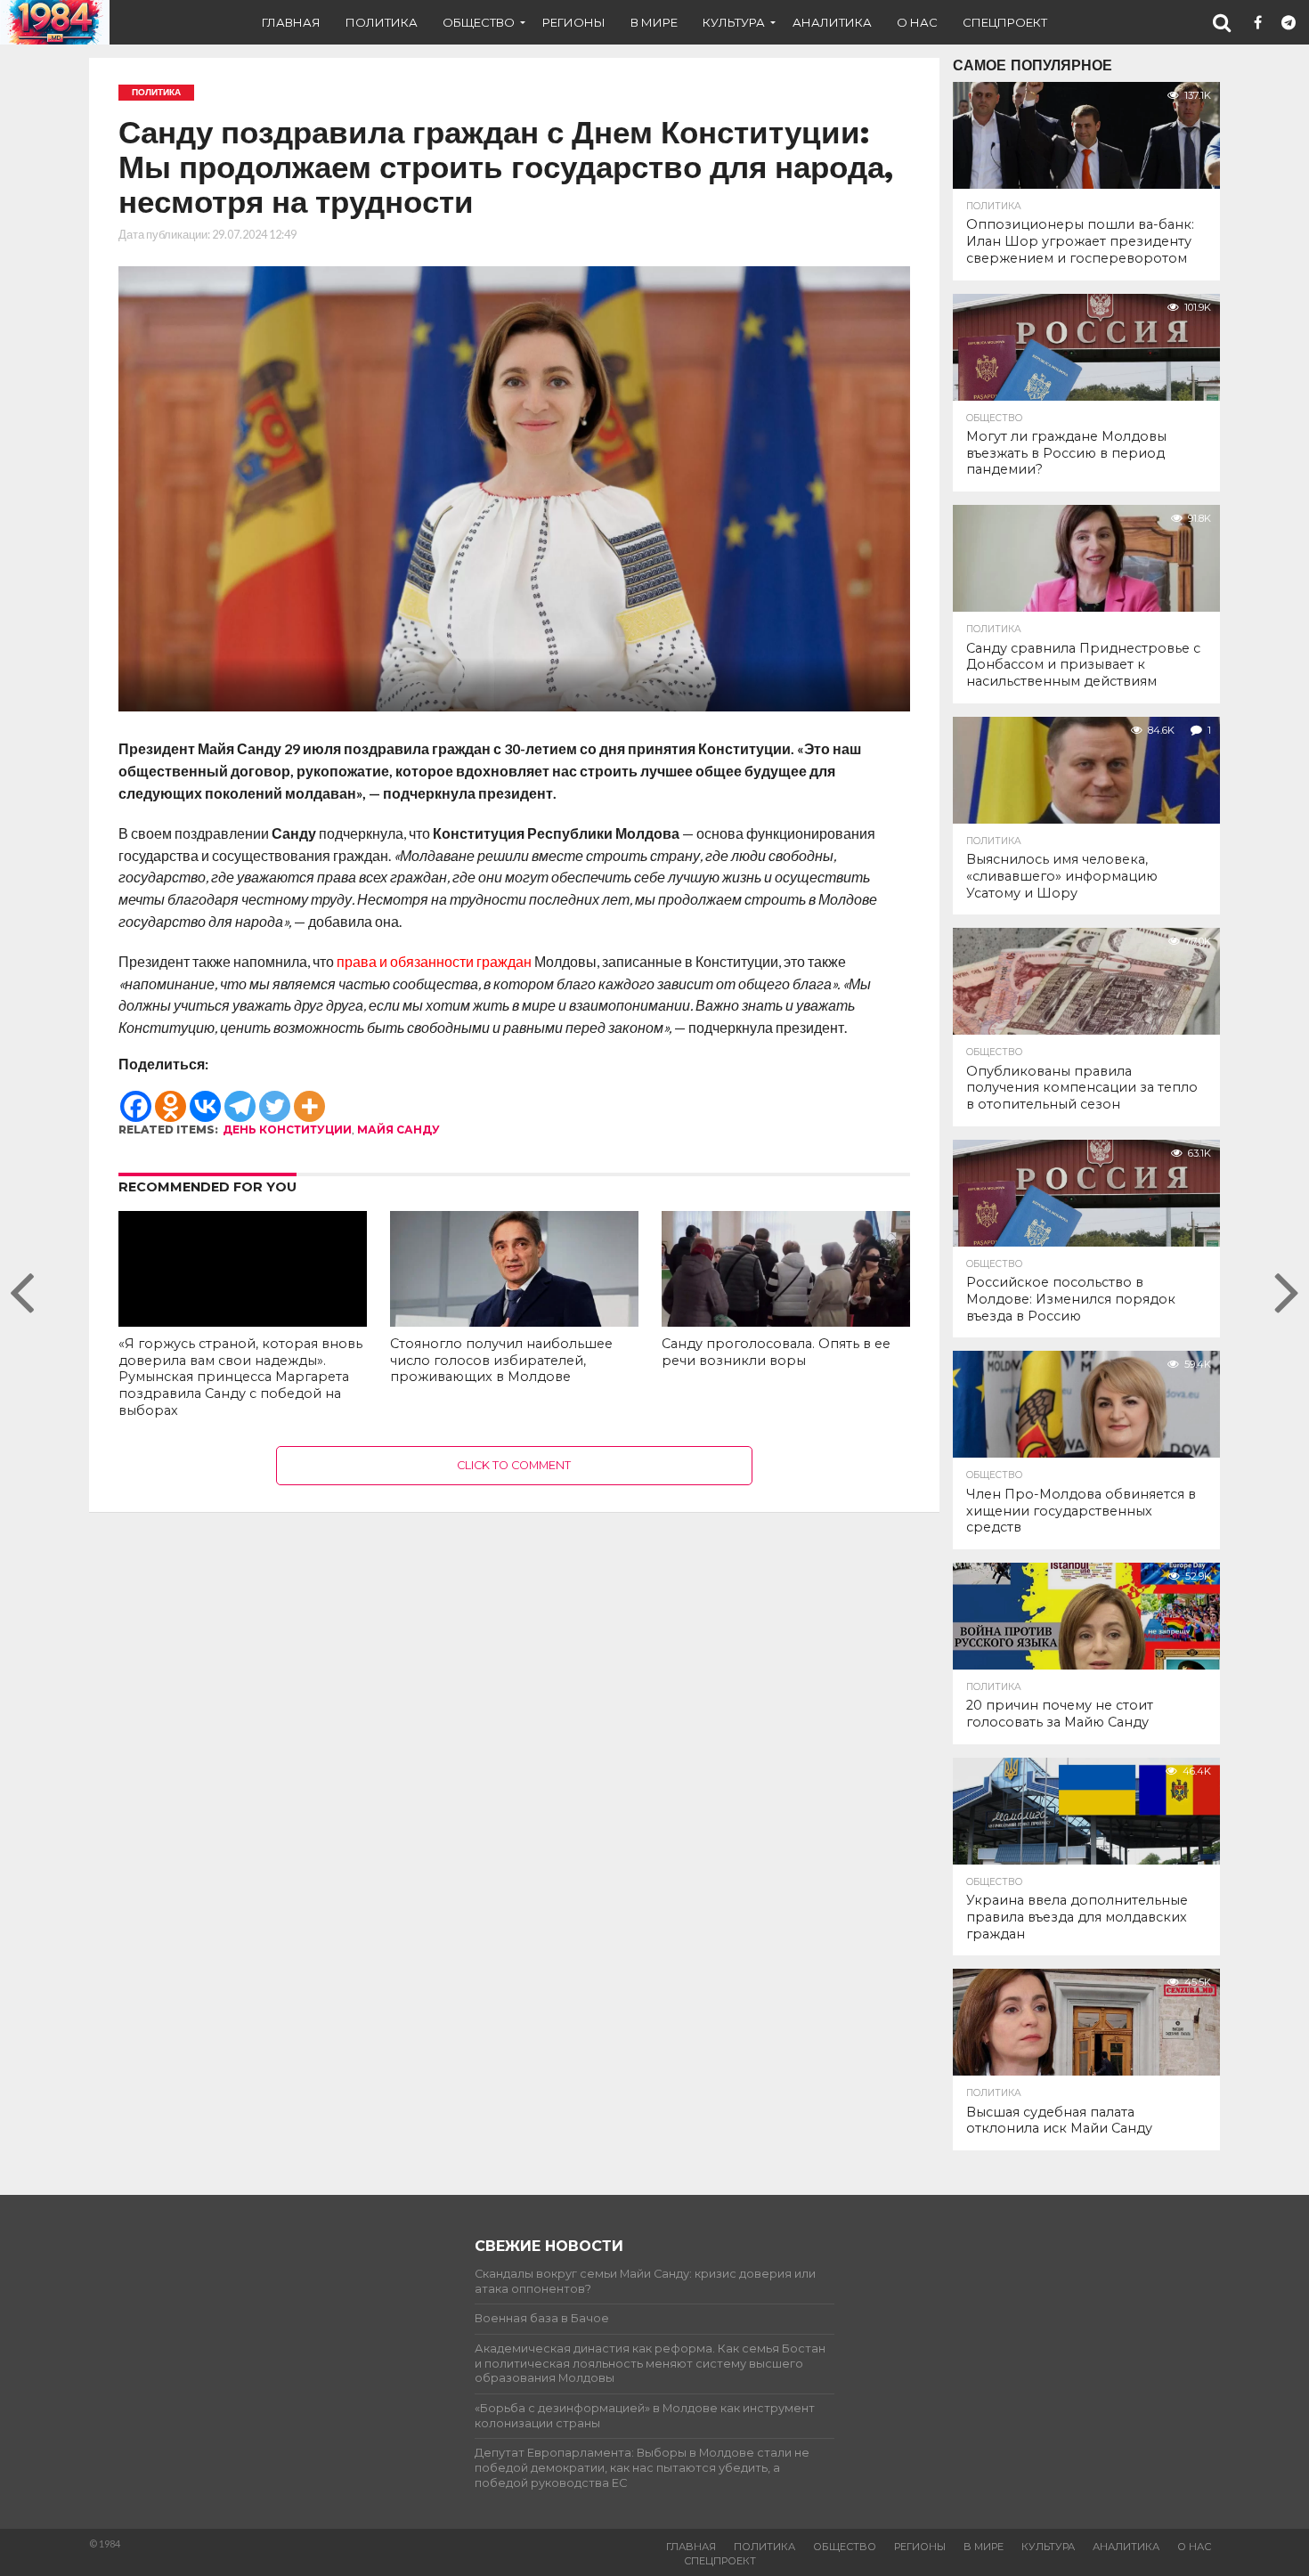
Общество (479, 22)
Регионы (574, 22)
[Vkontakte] (205, 1098)
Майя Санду (398, 1130)
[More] (309, 1098)
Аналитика (832, 22)
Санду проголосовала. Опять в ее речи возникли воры (776, 1352)
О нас (917, 22)
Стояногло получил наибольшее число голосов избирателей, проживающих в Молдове (501, 1360)
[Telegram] (240, 1098)
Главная (291, 22)
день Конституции (287, 1130)
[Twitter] (275, 1098)
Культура (734, 22)
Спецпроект (1005, 22)
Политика (382, 22)
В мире (654, 22)
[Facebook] (136, 1098)
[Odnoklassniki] (171, 1098)
